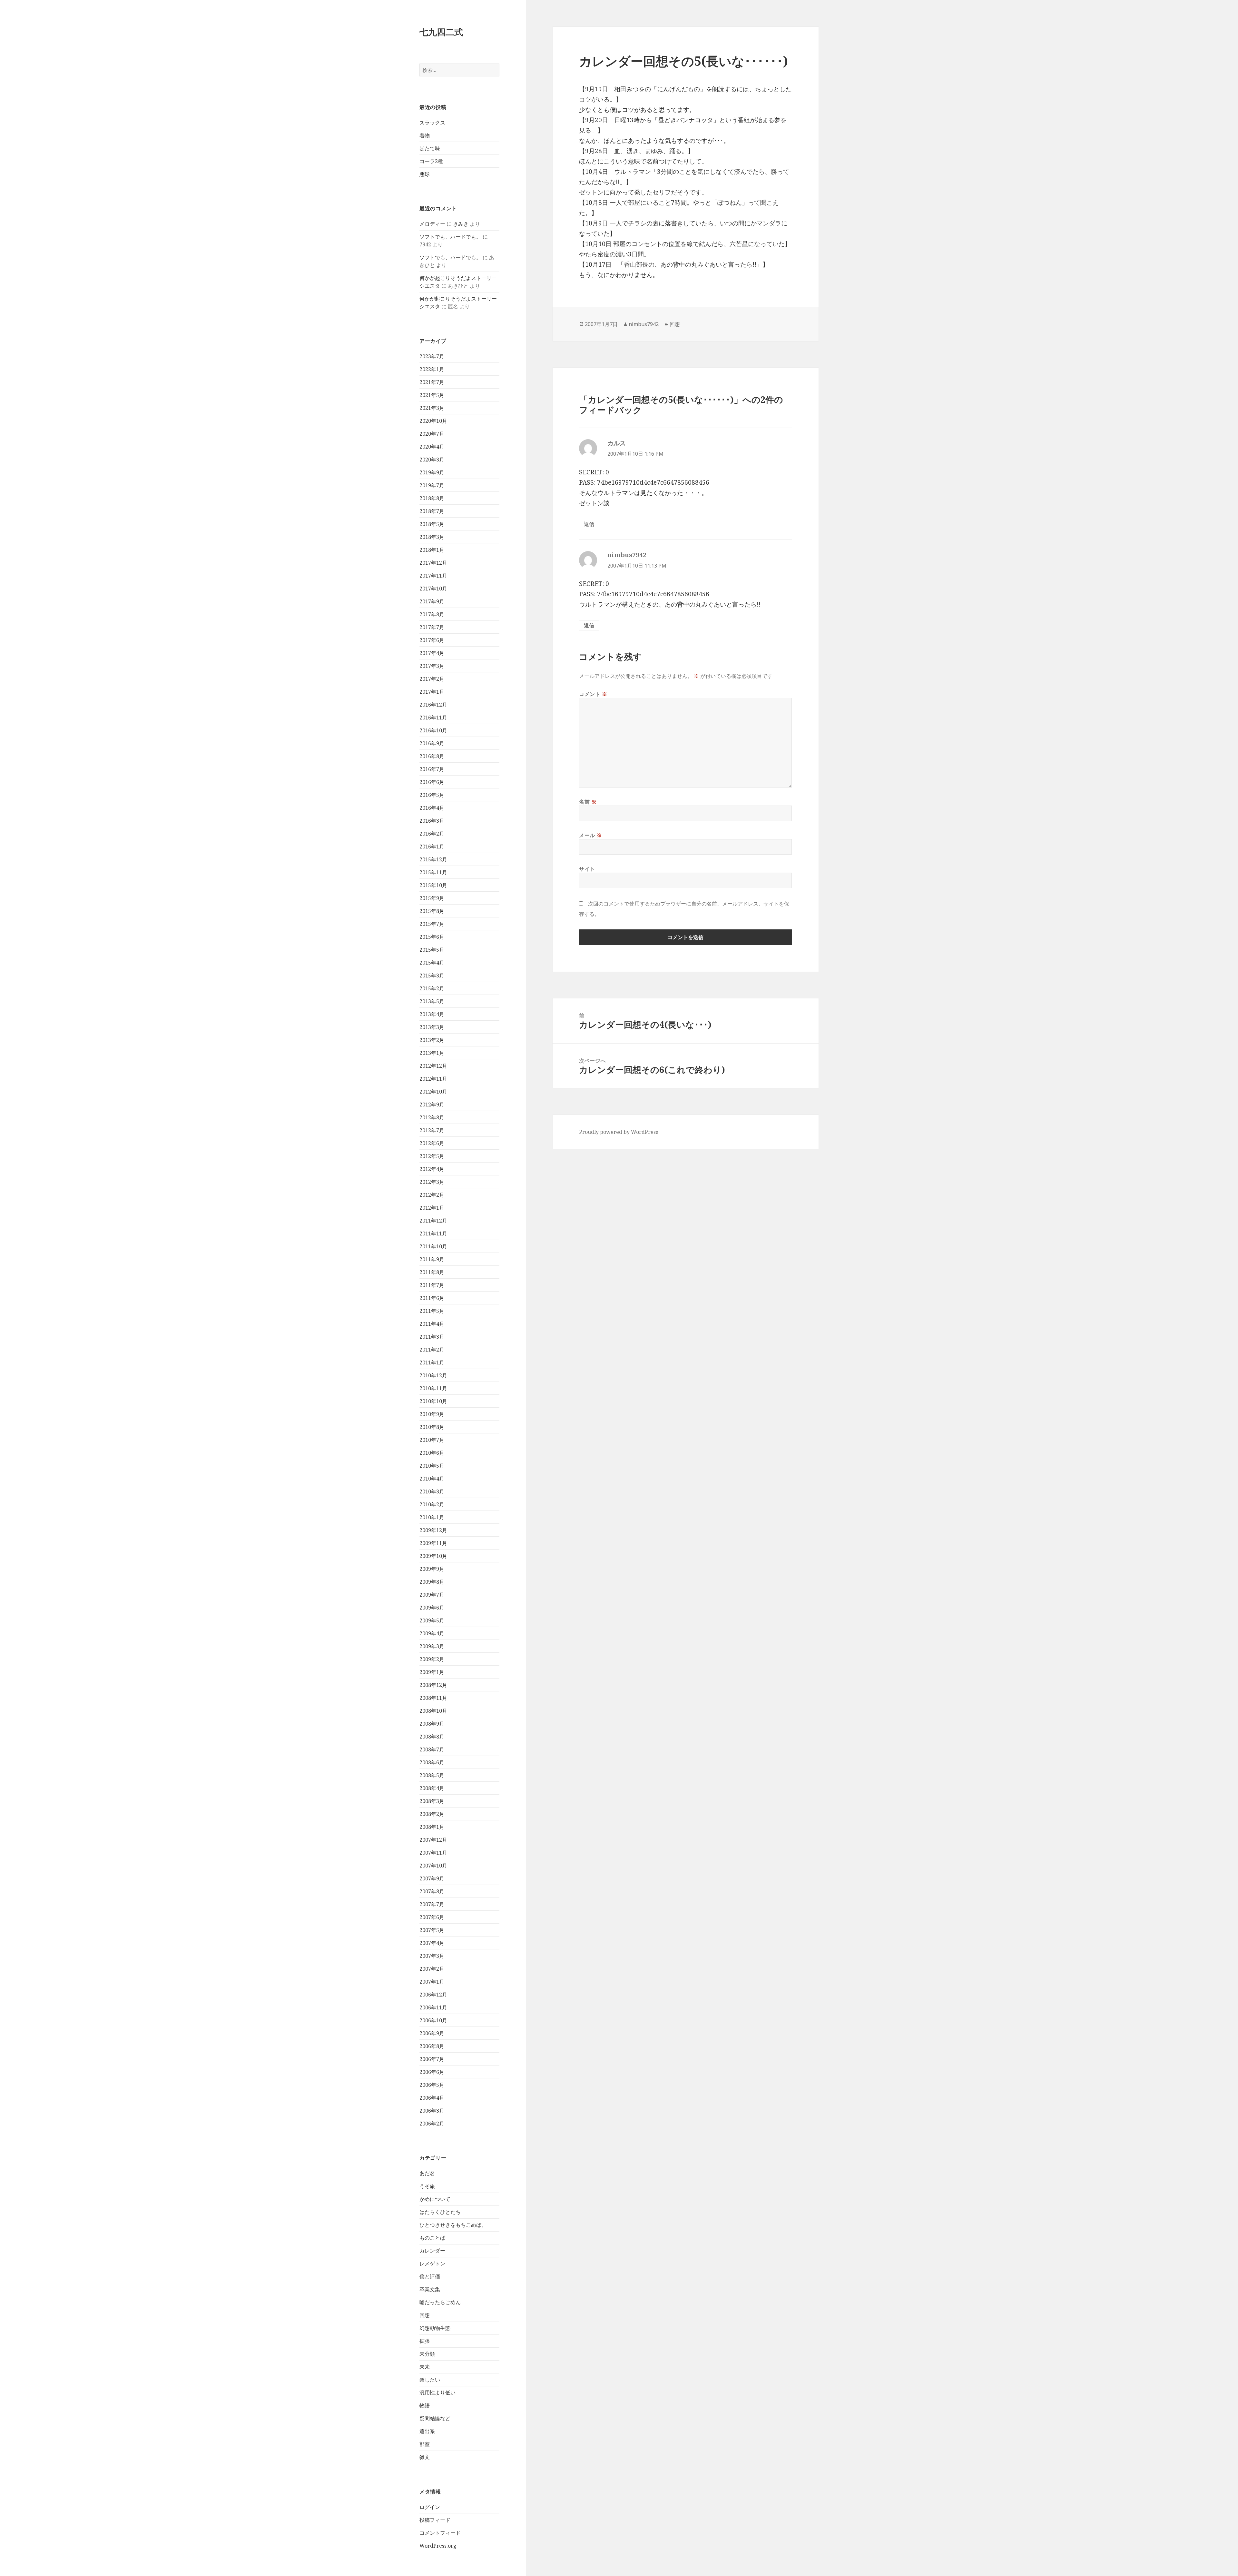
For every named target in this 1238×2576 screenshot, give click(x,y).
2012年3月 (432, 1182)
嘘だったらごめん (440, 2302)
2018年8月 (432, 498)
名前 (588, 802)
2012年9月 (432, 1105)
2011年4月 (432, 1324)
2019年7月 (432, 485)
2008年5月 (432, 1775)
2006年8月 (432, 2046)
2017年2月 (432, 679)
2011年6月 (432, 1298)
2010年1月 (432, 1517)
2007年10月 (433, 1866)
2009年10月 (433, 1556)
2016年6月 (432, 782)
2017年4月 (432, 653)
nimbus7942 (644, 324)
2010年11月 (433, 1388)
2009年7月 (432, 1595)
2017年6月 (432, 640)
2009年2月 (432, 1659)
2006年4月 (432, 2098)
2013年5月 (432, 1001)
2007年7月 (432, 1904)
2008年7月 (432, 1749)
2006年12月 (433, 1995)
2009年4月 (432, 1633)
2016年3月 (432, 821)
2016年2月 (432, 834)
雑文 (425, 2457)
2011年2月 (432, 1350)
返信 (589, 524)
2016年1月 (432, 847)
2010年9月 (432, 1414)
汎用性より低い (437, 2393)
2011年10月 (433, 1246)
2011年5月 (432, 1311)
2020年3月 (432, 460)
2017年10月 (433, 589)
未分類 (427, 2354)
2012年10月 (433, 1092)
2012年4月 (432, 1169)
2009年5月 (432, 1620)
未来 (425, 2367)
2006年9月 (432, 2033)
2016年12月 (433, 705)
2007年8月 (432, 1891)
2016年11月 (433, 718)
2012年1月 (432, 1208)
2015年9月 (432, 898)
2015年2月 (432, 988)
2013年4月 (432, 1014)
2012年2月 (432, 1195)
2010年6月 (432, 1453)
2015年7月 (432, 924)
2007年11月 (433, 1853)
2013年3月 (432, 1027)
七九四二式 (441, 32)
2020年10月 (433, 421)
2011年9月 (432, 1259)
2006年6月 (432, 2072)
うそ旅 (427, 2186)
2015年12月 (433, 859)
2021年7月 (432, 382)
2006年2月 (432, 2124)
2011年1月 (432, 1362)
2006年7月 (432, 2059)
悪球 (425, 174)
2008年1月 (432, 1827)
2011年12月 (433, 1221)
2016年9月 (432, 743)
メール (590, 835)
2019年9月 (432, 472)
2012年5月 (432, 1156)
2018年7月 (432, 511)
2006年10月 (433, 2020)
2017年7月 (432, 627)
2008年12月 (433, 1685)
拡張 (425, 2341)
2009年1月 (432, 1672)
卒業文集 (430, 2289)
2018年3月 (432, 537)
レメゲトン (432, 2264)
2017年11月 (433, 576)
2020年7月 (432, 434)
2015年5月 (432, 950)
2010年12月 (433, 1375)
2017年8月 (432, 614)
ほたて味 (430, 148)
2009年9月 (432, 1569)
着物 (425, 135)
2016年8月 (432, 756)
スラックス (432, 123)
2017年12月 (433, 563)
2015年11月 (433, 872)
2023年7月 (432, 356)
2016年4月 (432, 808)
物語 (425, 2405)
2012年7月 (432, 1130)
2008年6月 (432, 1762)
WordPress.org (438, 2546)
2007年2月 (432, 1969)
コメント (593, 694)
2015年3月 (432, 976)
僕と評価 (430, 2276)
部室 (425, 2444)
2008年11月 (433, 1698)
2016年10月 (433, 730)
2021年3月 (432, 408)
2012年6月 (432, 1143)
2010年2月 (432, 1504)
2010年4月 (432, 1479)
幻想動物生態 (435, 2328)
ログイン (430, 2507)
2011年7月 (432, 1285)
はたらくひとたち (440, 2212)
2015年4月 (432, 963)
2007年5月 (432, 1930)
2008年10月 (433, 1711)
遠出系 (427, 2431)
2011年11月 (433, 1234)
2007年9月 (432, 1878)
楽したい (430, 2380)
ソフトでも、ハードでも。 (450, 237)
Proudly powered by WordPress (619, 1132)
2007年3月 (432, 1956)
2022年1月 (432, 369)
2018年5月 (432, 524)
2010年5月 (432, 1466)
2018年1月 (432, 550)
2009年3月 (432, 1646)
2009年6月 (432, 1608)
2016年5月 (432, 795)
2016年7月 (432, 769)
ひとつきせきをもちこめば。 (453, 2225)
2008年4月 (432, 1788)
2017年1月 (432, 692)
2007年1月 (432, 1982)
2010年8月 (432, 1427)
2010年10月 (433, 1401)
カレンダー (432, 2251)
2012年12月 (433, 1066)
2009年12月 (433, 1530)
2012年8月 (432, 1117)
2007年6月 (432, 1917)
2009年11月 (433, 1543)
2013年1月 (432, 1053)
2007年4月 (432, 1943)
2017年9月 (432, 601)
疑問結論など (435, 2418)
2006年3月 (432, 2111)
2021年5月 (432, 395)
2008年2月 (432, 1814)
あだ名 (427, 2173)
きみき (461, 224)
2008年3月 (432, 1801)
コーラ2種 (431, 161)
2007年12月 (433, 1840)
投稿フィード (435, 2520)
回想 (425, 2315)
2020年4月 (432, 447)
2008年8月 (432, 1737)
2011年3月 (432, 1337)
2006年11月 (433, 2007)
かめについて (435, 2199)
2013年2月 (432, 1040)
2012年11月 (433, 1079)
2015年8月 (432, 911)
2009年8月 (432, 1582)
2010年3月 (432, 1491)
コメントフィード (440, 2533)
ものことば (432, 2238)
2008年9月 (432, 1724)
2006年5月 (432, 2085)
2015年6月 (432, 937)
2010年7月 (432, 1440)
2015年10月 (433, 885)
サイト (587, 869)
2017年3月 (432, 666)
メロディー (432, 224)
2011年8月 (432, 1272)
